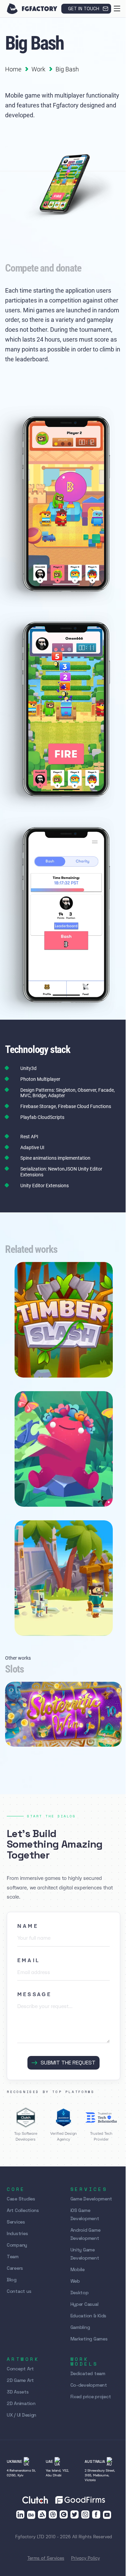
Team (13, 2257)
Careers (15, 2268)
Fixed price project (91, 2397)
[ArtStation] (42, 2514)
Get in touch (84, 8)
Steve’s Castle (39, 1619)
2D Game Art (20, 2380)
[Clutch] (64, 2514)
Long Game (36, 1490)
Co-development (89, 2385)
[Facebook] (96, 2514)
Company (17, 2245)
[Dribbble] (53, 2514)
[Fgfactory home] (32, 9)
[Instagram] (85, 2514)
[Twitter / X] (75, 2514)
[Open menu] (117, 8)
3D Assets (18, 2392)
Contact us (19, 2291)
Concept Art (20, 2369)
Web (75, 2281)
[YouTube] (107, 2515)
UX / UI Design (22, 2415)
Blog (12, 2280)
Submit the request (68, 2063)
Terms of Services (46, 2558)
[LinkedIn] (20, 2514)
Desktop (80, 2293)
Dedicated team (88, 2373)
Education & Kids (89, 2316)
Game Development (91, 2199)
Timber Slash (39, 1361)
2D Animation (21, 2403)
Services (16, 2222)
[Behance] (31, 2515)
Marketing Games (89, 2339)
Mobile (78, 2269)
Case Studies (21, 2199)
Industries (17, 2233)
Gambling (80, 2327)
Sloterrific (27, 1729)
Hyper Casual (84, 2304)
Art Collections (23, 2210)
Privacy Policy (86, 2558)
